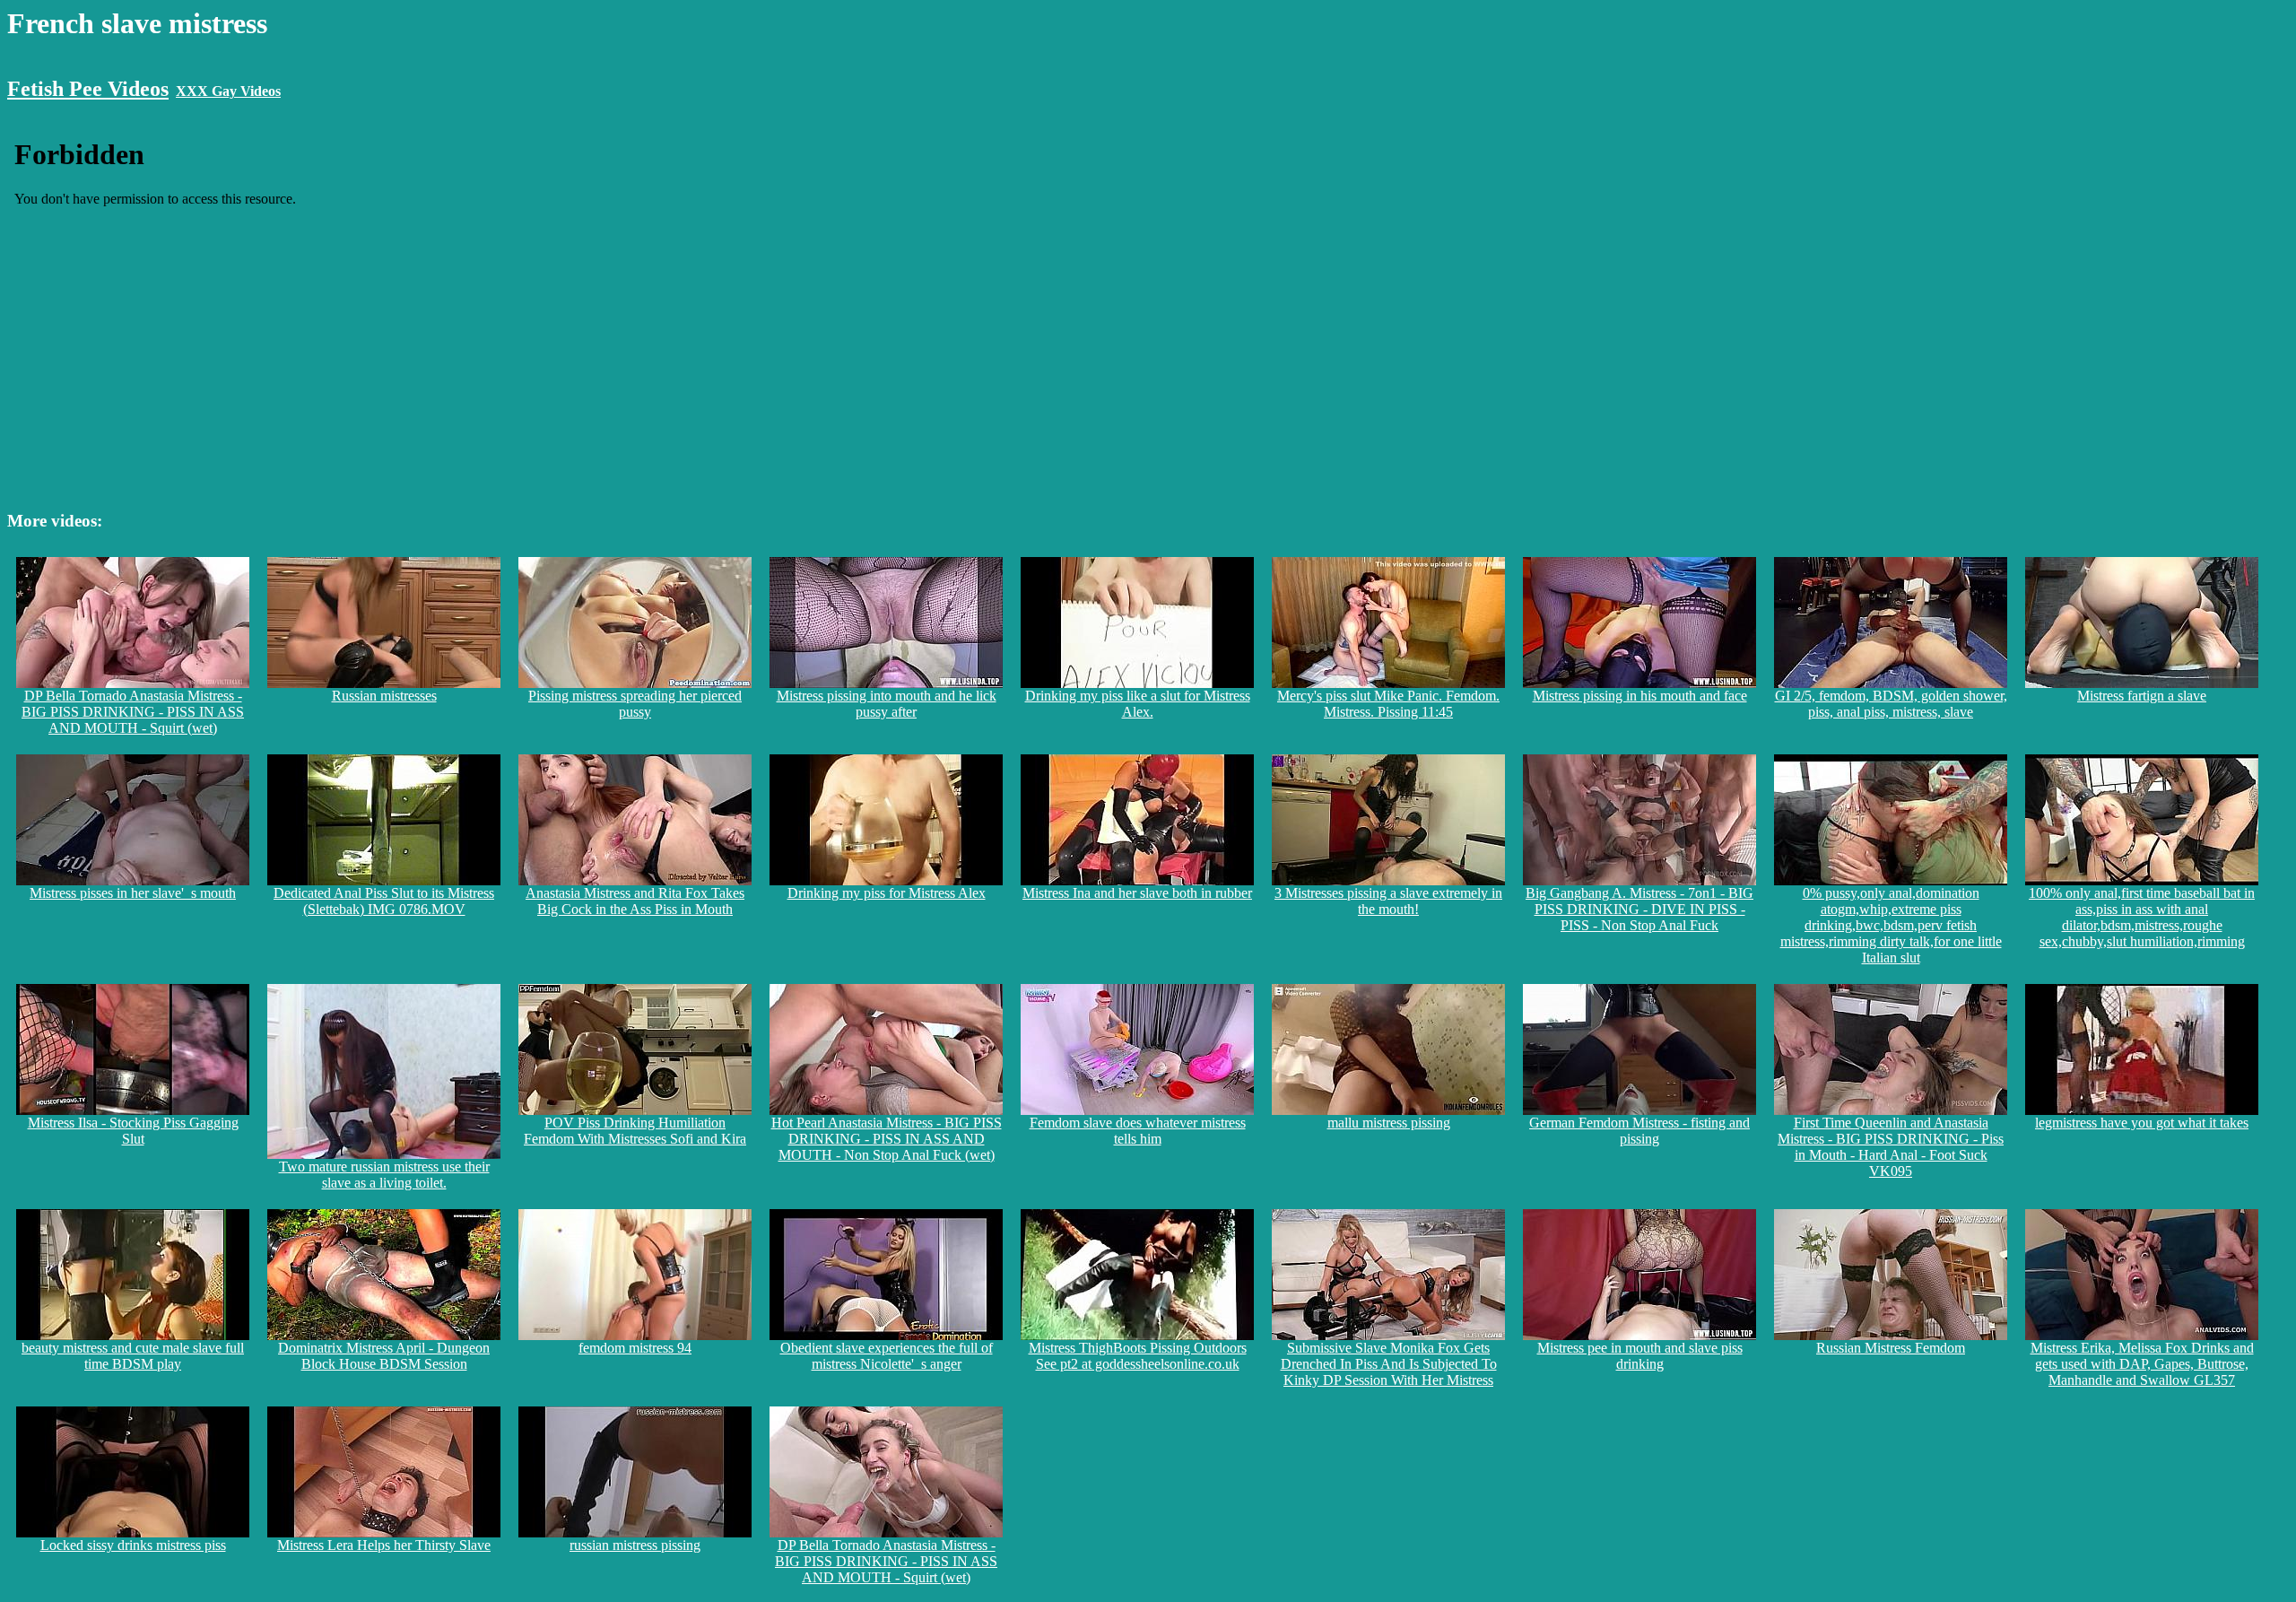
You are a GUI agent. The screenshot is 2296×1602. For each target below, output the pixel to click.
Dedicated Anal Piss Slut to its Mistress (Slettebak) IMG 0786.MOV (384, 901)
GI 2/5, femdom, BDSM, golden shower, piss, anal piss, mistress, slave (1891, 704)
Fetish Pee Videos (88, 89)
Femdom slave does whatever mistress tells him (1138, 1131)
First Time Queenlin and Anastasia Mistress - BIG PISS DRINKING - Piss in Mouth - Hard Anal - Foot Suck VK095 (1891, 1147)
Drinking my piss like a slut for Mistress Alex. (1138, 704)
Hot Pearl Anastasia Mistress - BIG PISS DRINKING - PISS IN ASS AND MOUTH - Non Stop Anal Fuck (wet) (887, 1139)
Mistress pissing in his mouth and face (1640, 696)
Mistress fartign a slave (2142, 696)
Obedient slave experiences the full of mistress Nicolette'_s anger (887, 1356)
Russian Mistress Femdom (1891, 1348)
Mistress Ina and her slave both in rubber (1137, 893)
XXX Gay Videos (228, 91)
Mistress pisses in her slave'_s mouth (133, 893)
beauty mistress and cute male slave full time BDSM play (133, 1356)
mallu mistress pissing (1389, 1123)
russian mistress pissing (635, 1545)
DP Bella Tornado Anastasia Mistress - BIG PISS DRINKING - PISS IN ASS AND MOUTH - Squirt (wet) (133, 712)
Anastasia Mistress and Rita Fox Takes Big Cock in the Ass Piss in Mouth (635, 901)
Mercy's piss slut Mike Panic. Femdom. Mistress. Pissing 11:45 (1388, 704)
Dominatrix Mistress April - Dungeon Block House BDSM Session (384, 1356)
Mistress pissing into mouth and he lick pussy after (887, 704)
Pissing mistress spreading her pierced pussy (635, 704)
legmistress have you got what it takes (2142, 1123)
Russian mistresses (384, 696)
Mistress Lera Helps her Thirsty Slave (384, 1545)
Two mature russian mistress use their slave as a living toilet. (384, 1175)
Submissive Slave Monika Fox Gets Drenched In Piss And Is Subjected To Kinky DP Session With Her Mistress (1389, 1364)
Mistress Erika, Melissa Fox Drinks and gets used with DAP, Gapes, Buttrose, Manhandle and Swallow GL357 (2142, 1364)
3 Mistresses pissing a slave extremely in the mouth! (1388, 901)
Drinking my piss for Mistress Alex (887, 893)
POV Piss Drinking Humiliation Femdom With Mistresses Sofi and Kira (635, 1131)
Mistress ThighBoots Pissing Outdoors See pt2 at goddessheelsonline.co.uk (1138, 1356)
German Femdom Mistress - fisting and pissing (1639, 1131)
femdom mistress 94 (635, 1348)
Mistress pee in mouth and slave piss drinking (1640, 1356)
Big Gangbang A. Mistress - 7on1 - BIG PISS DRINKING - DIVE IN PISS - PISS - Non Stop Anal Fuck (1639, 909)
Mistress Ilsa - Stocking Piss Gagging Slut (133, 1131)
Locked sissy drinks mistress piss (133, 1545)
